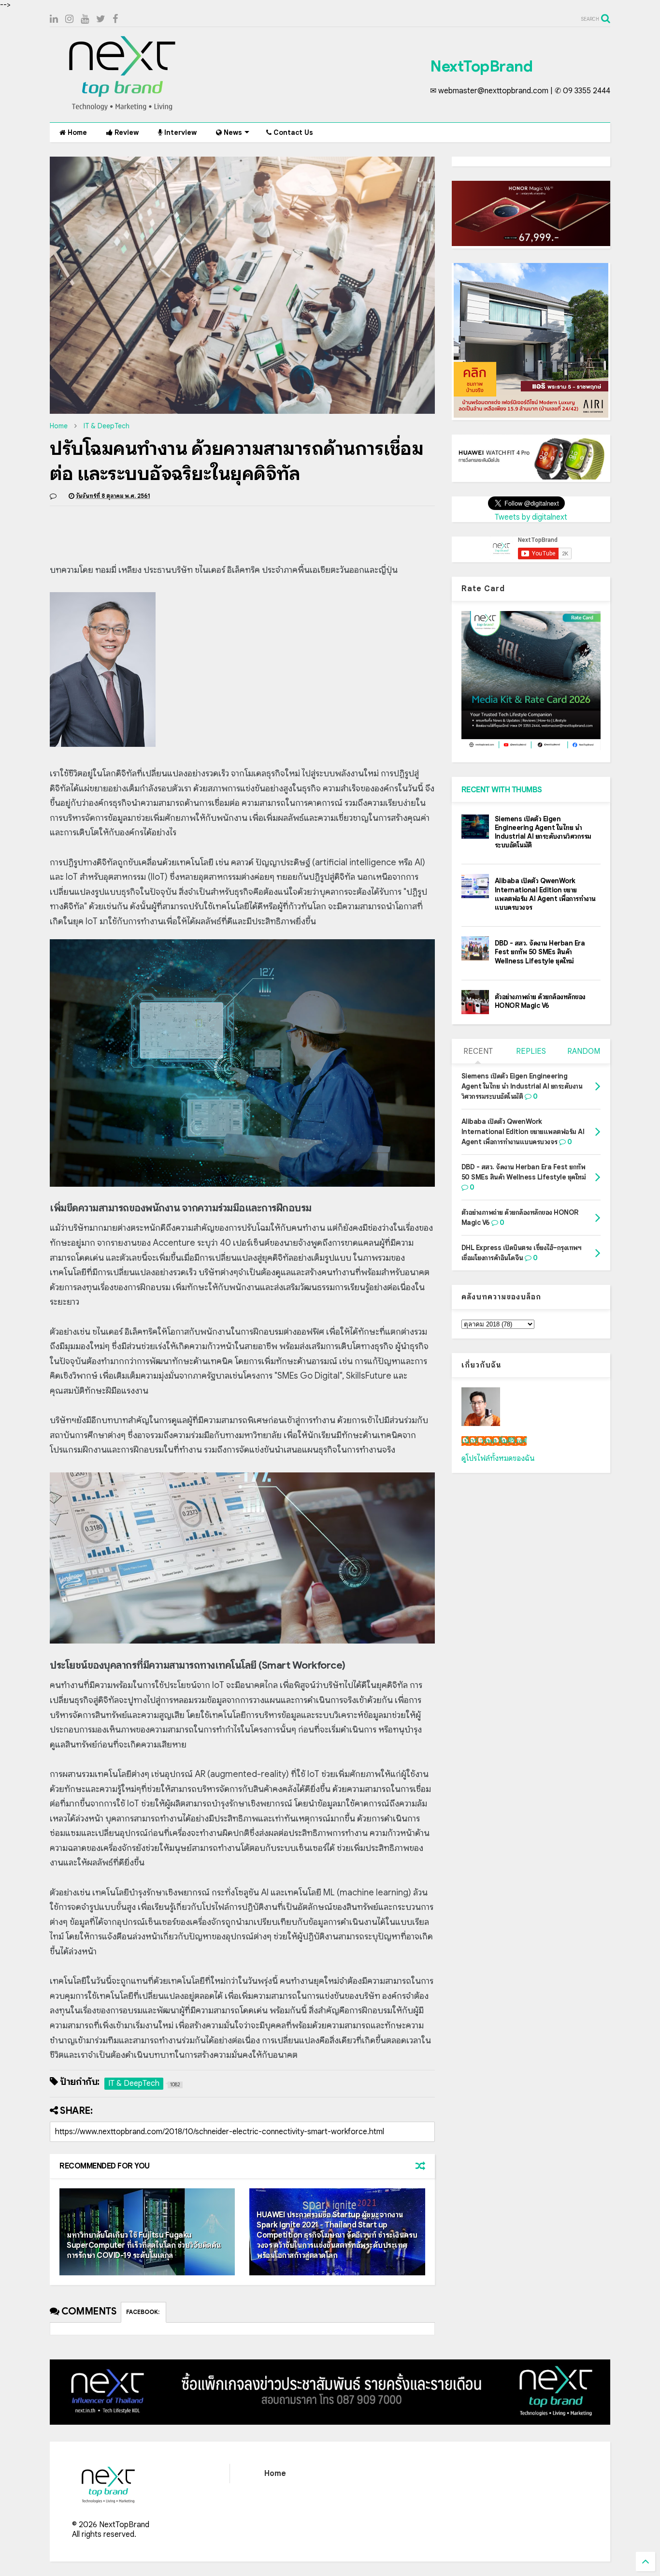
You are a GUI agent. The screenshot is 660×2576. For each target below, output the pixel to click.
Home (76, 132)
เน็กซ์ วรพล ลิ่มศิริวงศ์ (494, 1441)
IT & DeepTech (107, 426)
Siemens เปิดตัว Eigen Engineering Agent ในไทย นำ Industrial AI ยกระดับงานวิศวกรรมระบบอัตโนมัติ (543, 832)
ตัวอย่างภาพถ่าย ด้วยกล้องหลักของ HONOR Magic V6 (540, 1001)
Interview (179, 132)
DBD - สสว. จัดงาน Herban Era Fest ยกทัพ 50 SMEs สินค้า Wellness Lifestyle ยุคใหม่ (540, 952)
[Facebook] (115, 19)
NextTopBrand (481, 66)
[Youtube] (85, 19)
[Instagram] (69, 19)
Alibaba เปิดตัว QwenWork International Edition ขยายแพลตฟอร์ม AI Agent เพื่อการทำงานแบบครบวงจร (545, 894)
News (232, 132)
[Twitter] (101, 19)
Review (126, 132)
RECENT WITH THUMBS (502, 790)
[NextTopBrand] (122, 110)
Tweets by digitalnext (531, 517)
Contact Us (292, 132)
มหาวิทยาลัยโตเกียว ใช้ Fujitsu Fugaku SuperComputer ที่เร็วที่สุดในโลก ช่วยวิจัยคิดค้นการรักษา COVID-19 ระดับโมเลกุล (144, 2245)
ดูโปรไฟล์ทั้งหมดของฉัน (498, 1458)
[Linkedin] (54, 19)
